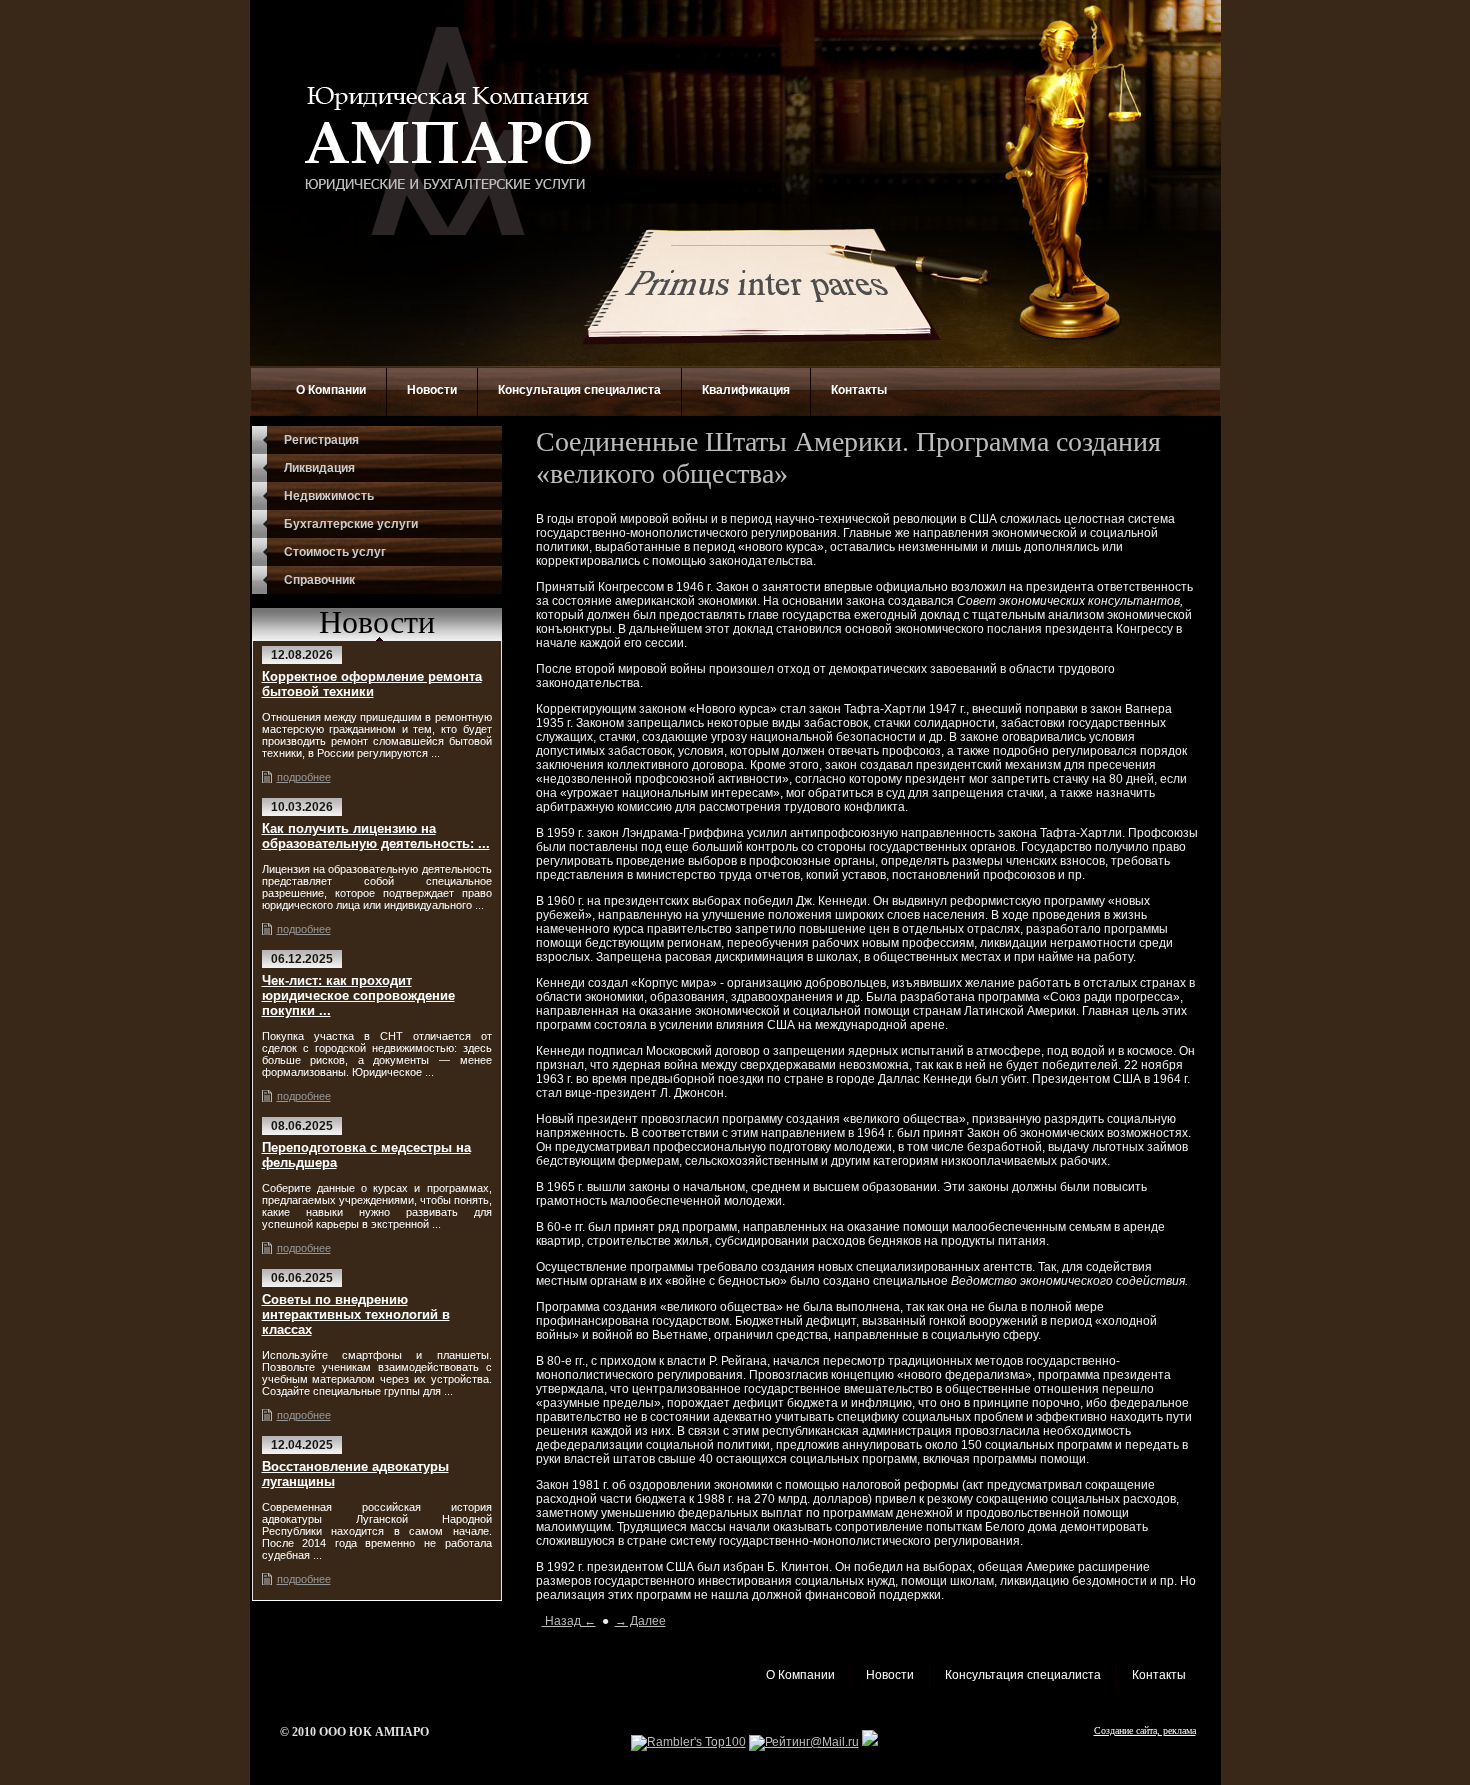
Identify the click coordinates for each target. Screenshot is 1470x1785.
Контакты (859, 390)
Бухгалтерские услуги (351, 524)
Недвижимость (329, 496)
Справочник (319, 580)
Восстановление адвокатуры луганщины (355, 1474)
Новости (432, 390)
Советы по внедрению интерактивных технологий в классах (356, 1314)
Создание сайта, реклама (1145, 1730)
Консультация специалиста (579, 390)
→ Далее (640, 1621)
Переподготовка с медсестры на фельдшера (366, 1155)
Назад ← (569, 1621)
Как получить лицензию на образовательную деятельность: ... (376, 836)
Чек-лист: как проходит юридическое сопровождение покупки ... (358, 995)
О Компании (331, 390)
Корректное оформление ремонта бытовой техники (372, 684)
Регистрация (321, 440)
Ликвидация (319, 468)
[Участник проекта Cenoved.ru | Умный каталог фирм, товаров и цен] (870, 1742)
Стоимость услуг (335, 552)
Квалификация (746, 390)
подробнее (304, 777)
